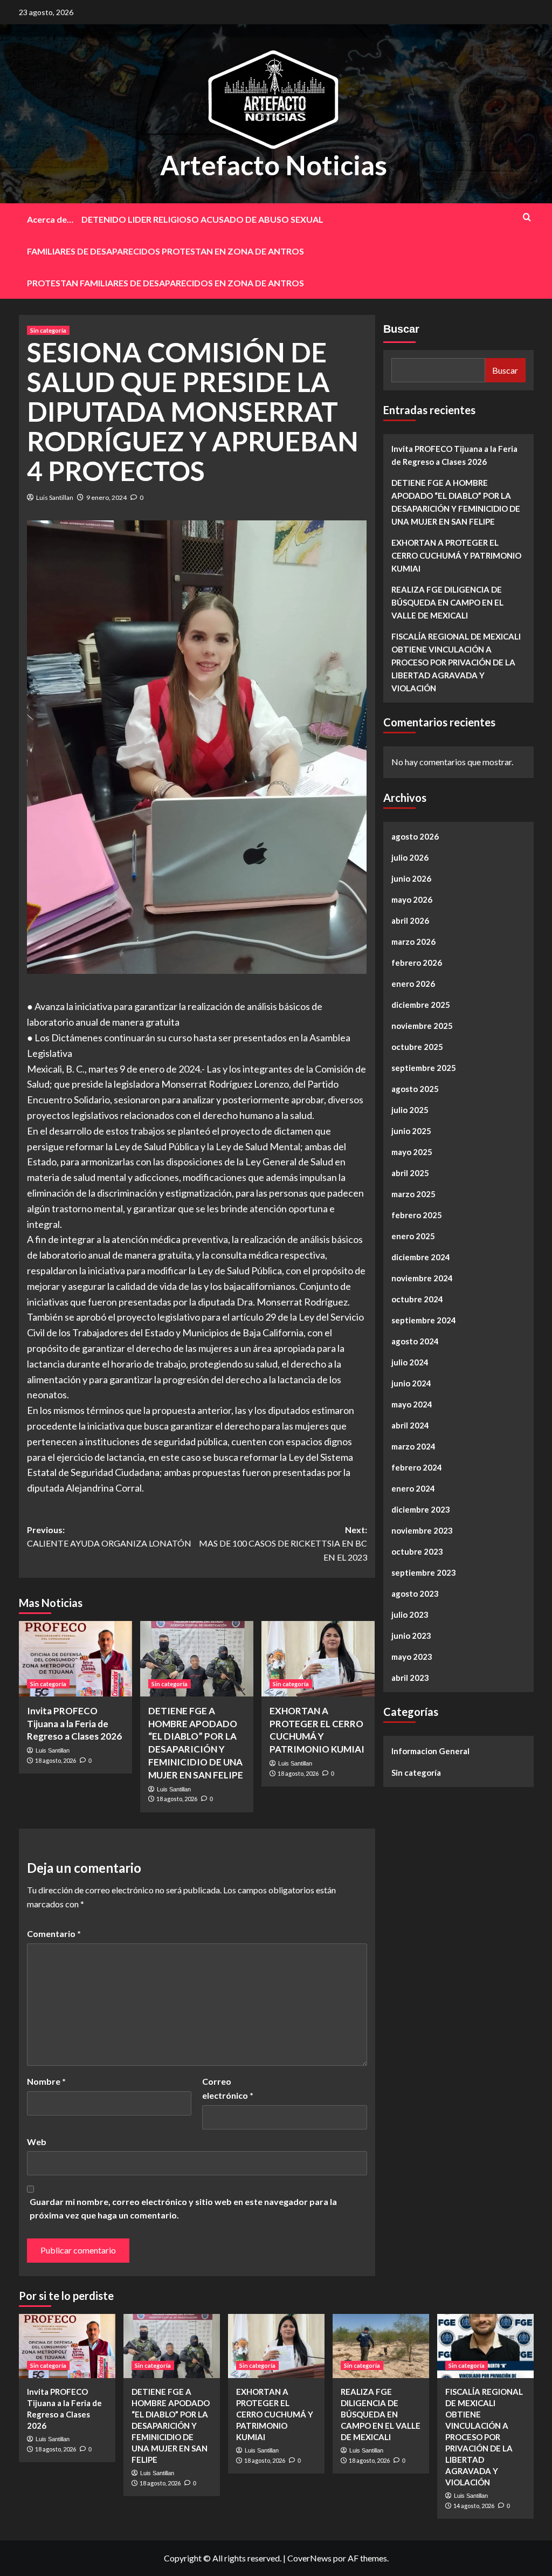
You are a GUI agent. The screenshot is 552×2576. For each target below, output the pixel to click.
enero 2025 (413, 1236)
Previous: (109, 1537)
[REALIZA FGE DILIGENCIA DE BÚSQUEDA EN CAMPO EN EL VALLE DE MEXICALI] (381, 2346)
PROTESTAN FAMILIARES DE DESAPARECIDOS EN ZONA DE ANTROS (165, 283)
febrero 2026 (417, 963)
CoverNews (309, 2558)
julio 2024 (410, 1362)
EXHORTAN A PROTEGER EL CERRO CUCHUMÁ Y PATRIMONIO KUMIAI (456, 555)
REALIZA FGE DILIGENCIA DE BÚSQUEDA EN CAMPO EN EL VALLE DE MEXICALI (447, 602)
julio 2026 (410, 857)
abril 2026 (410, 921)
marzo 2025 (413, 1194)
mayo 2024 (412, 1404)
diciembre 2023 (421, 1509)
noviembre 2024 (422, 1278)
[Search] (527, 217)
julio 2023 (410, 1615)
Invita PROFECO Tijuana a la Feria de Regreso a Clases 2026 (74, 1724)
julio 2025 (410, 1110)
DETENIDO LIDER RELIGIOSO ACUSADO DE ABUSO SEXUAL (202, 219)
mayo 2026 (412, 899)
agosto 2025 (415, 1089)
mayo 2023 (412, 1657)
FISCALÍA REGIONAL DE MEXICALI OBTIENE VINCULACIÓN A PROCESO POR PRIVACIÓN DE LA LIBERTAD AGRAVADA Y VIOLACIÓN (456, 662)
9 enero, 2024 (106, 497)
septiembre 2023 (424, 1572)
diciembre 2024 (421, 1257)
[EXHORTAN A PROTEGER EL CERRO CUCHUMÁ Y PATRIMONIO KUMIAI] (318, 1659)
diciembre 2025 (421, 1005)
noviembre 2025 (422, 1026)
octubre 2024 (417, 1299)
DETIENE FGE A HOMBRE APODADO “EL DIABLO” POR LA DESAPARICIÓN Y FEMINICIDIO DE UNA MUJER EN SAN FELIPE (456, 502)
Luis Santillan (55, 497)
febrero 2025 (417, 1215)
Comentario (54, 1933)
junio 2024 (411, 1383)
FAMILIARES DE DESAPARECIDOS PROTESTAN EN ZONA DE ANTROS (165, 251)
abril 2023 (410, 1678)
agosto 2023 (415, 1593)
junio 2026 (411, 878)
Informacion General (430, 1751)
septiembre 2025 (424, 1068)
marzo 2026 (413, 942)
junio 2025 (411, 1131)
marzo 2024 (413, 1446)
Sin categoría (48, 330)
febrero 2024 (417, 1467)
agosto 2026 (415, 836)
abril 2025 (410, 1173)
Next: (283, 1543)
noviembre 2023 (422, 1530)
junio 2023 (411, 1636)
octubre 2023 (417, 1551)
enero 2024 (413, 1488)
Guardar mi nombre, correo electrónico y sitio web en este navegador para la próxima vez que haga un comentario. (183, 2209)
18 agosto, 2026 (56, 1760)
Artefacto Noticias (274, 165)
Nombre (46, 2081)
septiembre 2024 (424, 1320)
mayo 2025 (412, 1152)
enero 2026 (413, 984)
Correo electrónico (228, 2088)
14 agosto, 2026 (474, 2506)
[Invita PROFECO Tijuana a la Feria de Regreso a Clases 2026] (75, 1659)
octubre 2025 (417, 1047)
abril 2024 (410, 1425)
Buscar (401, 329)
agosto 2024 (415, 1341)
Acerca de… (50, 219)
